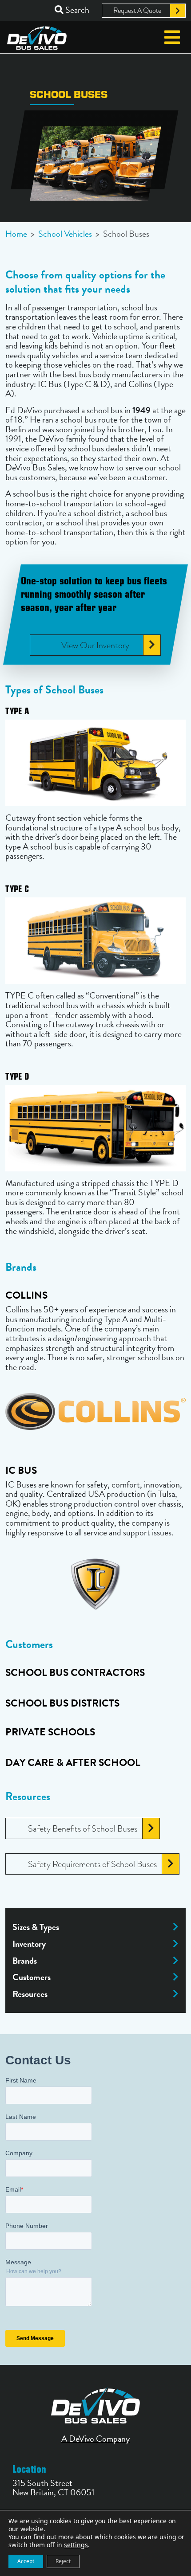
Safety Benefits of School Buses (83, 1828)
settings (76, 2545)
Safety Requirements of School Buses (92, 1864)
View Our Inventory (95, 645)
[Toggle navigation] (172, 37)
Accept (26, 2561)
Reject (63, 2561)
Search (76, 10)
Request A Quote (137, 11)
